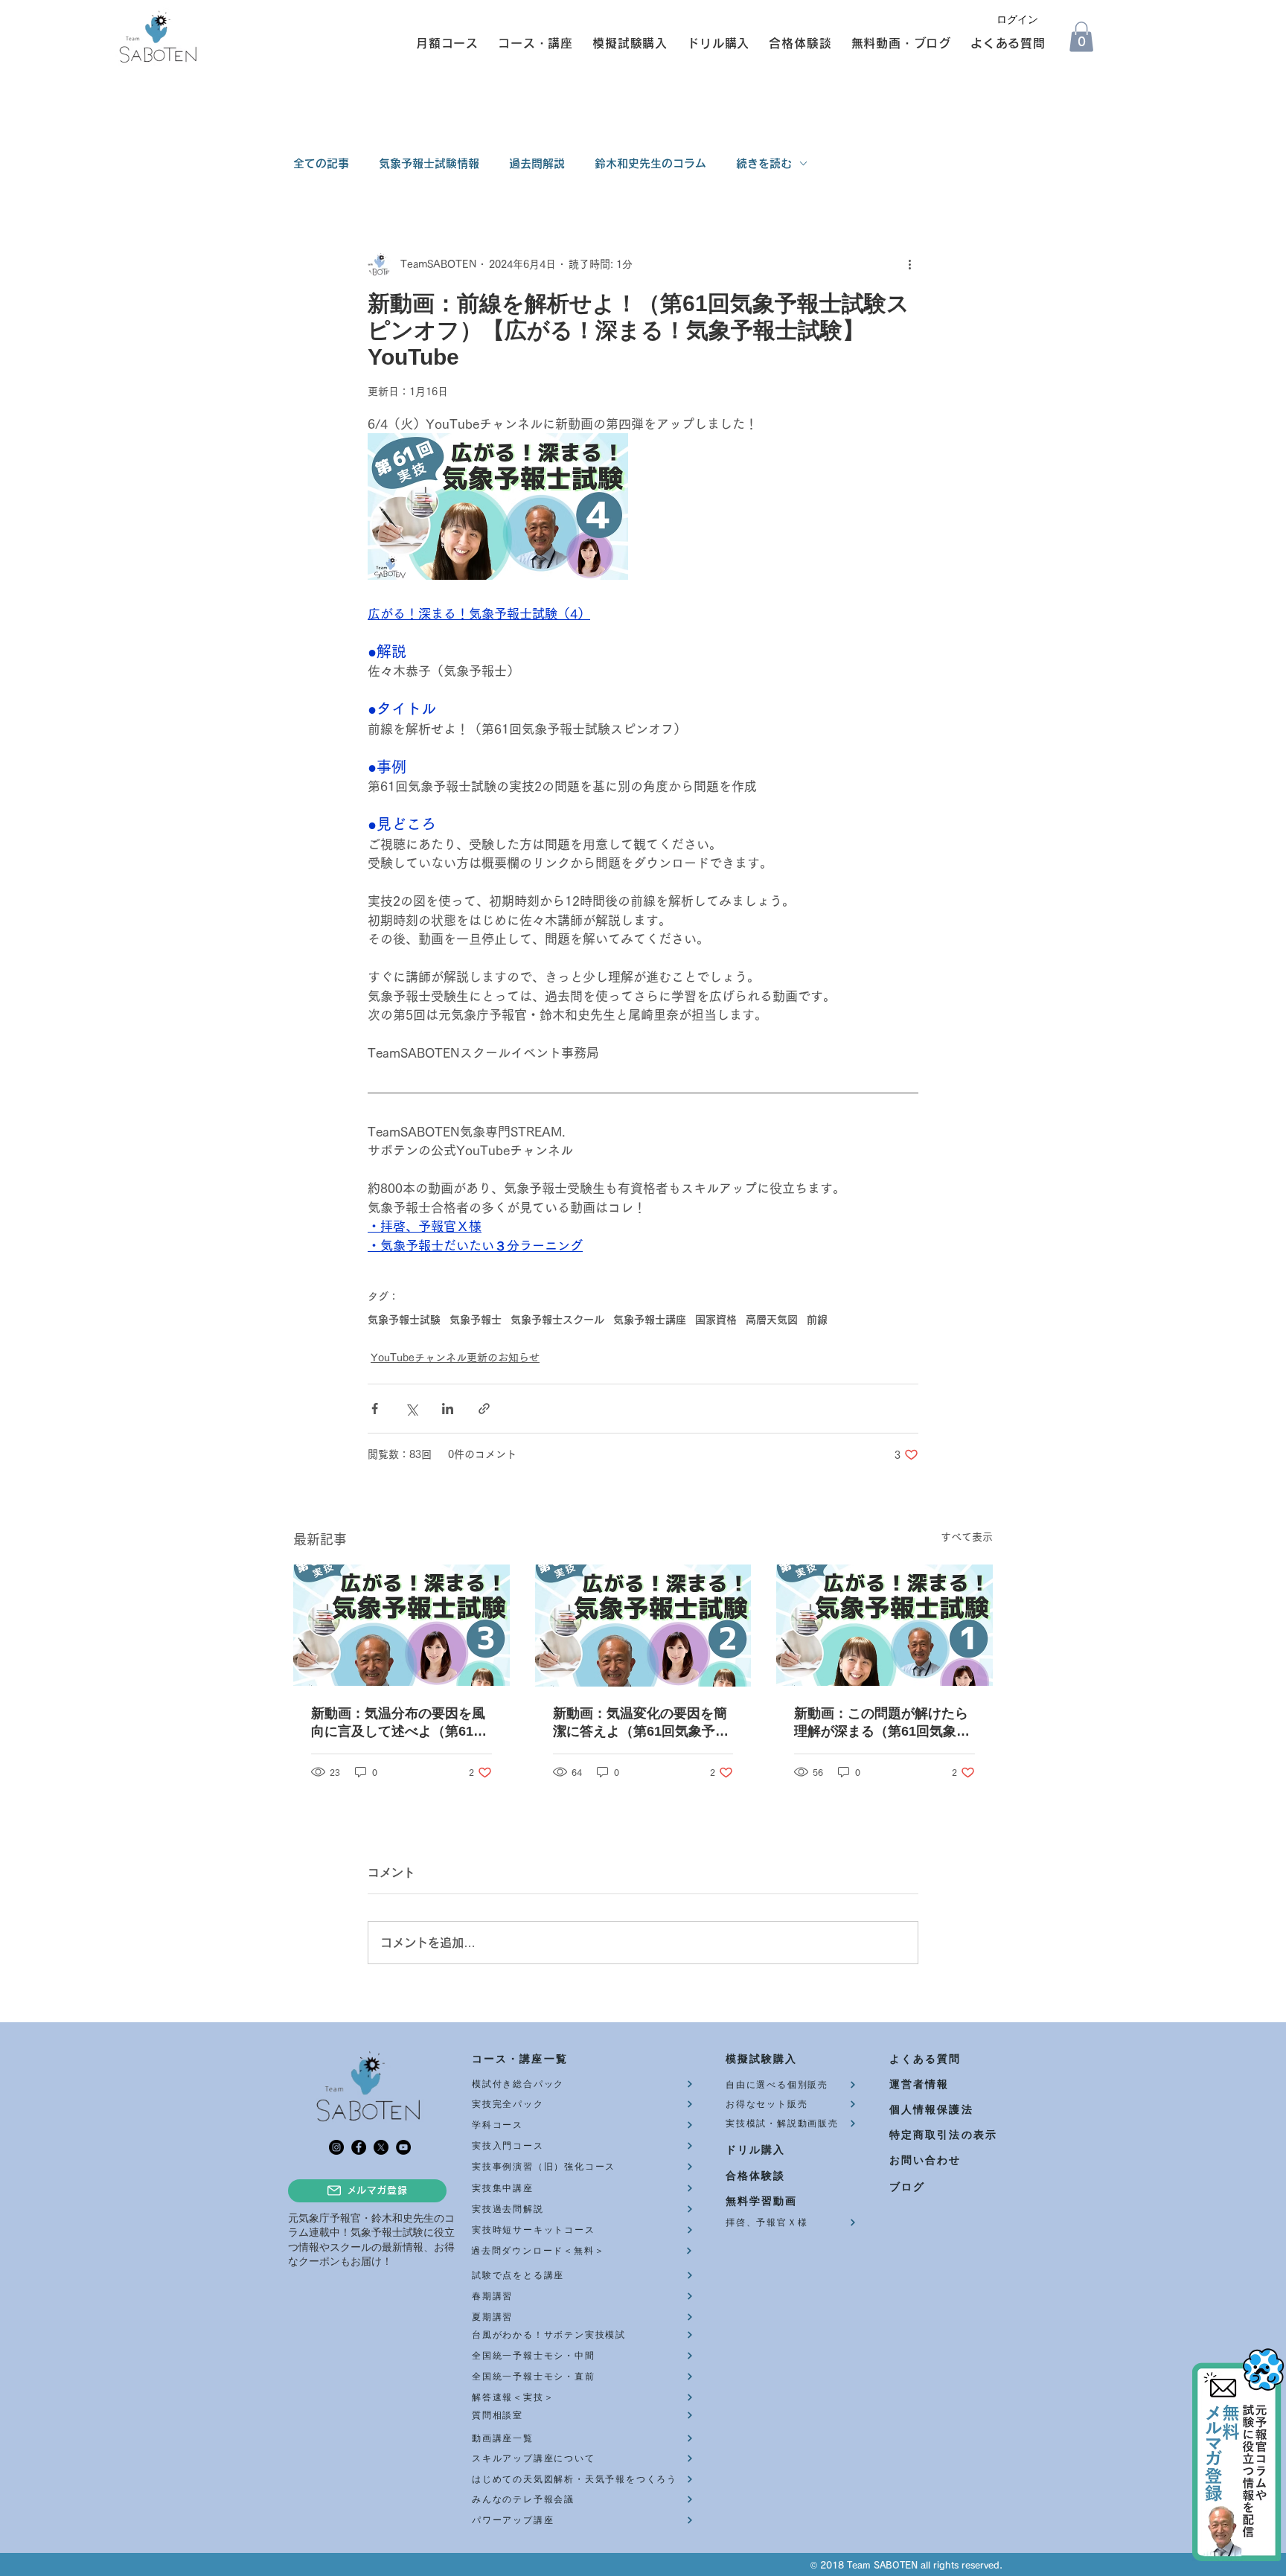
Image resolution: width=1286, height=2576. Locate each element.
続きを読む (764, 163)
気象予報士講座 (650, 1320)
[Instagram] (336, 2147)
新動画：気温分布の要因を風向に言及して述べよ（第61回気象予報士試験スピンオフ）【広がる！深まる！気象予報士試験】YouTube (399, 1723)
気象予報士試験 (404, 1320)
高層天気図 (772, 1320)
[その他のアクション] (909, 265)
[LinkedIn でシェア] (448, 1409)
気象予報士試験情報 (429, 163)
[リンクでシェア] (484, 1409)
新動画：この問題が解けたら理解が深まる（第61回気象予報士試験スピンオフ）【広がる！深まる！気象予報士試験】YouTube (882, 1723)
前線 (817, 1320)
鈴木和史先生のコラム (650, 163)
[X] (381, 2147)
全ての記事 (321, 163)
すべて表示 (967, 1537)
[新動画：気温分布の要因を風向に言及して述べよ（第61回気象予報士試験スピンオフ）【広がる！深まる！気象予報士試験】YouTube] (402, 1625)
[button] (441, 43)
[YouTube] (403, 2147)
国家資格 (716, 1320)
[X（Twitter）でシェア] (411, 1409)
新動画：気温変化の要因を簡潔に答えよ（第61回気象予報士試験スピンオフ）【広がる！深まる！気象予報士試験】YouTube (641, 1723)
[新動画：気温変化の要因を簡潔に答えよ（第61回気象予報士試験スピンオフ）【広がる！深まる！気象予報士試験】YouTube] (643, 1626)
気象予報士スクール (557, 1320)
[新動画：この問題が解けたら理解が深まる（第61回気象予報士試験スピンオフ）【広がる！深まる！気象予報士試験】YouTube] (884, 1625)
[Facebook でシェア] (375, 1409)
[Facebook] (359, 2147)
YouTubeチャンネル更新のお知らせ (455, 1358)
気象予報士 (476, 1320)
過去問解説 (537, 163)
